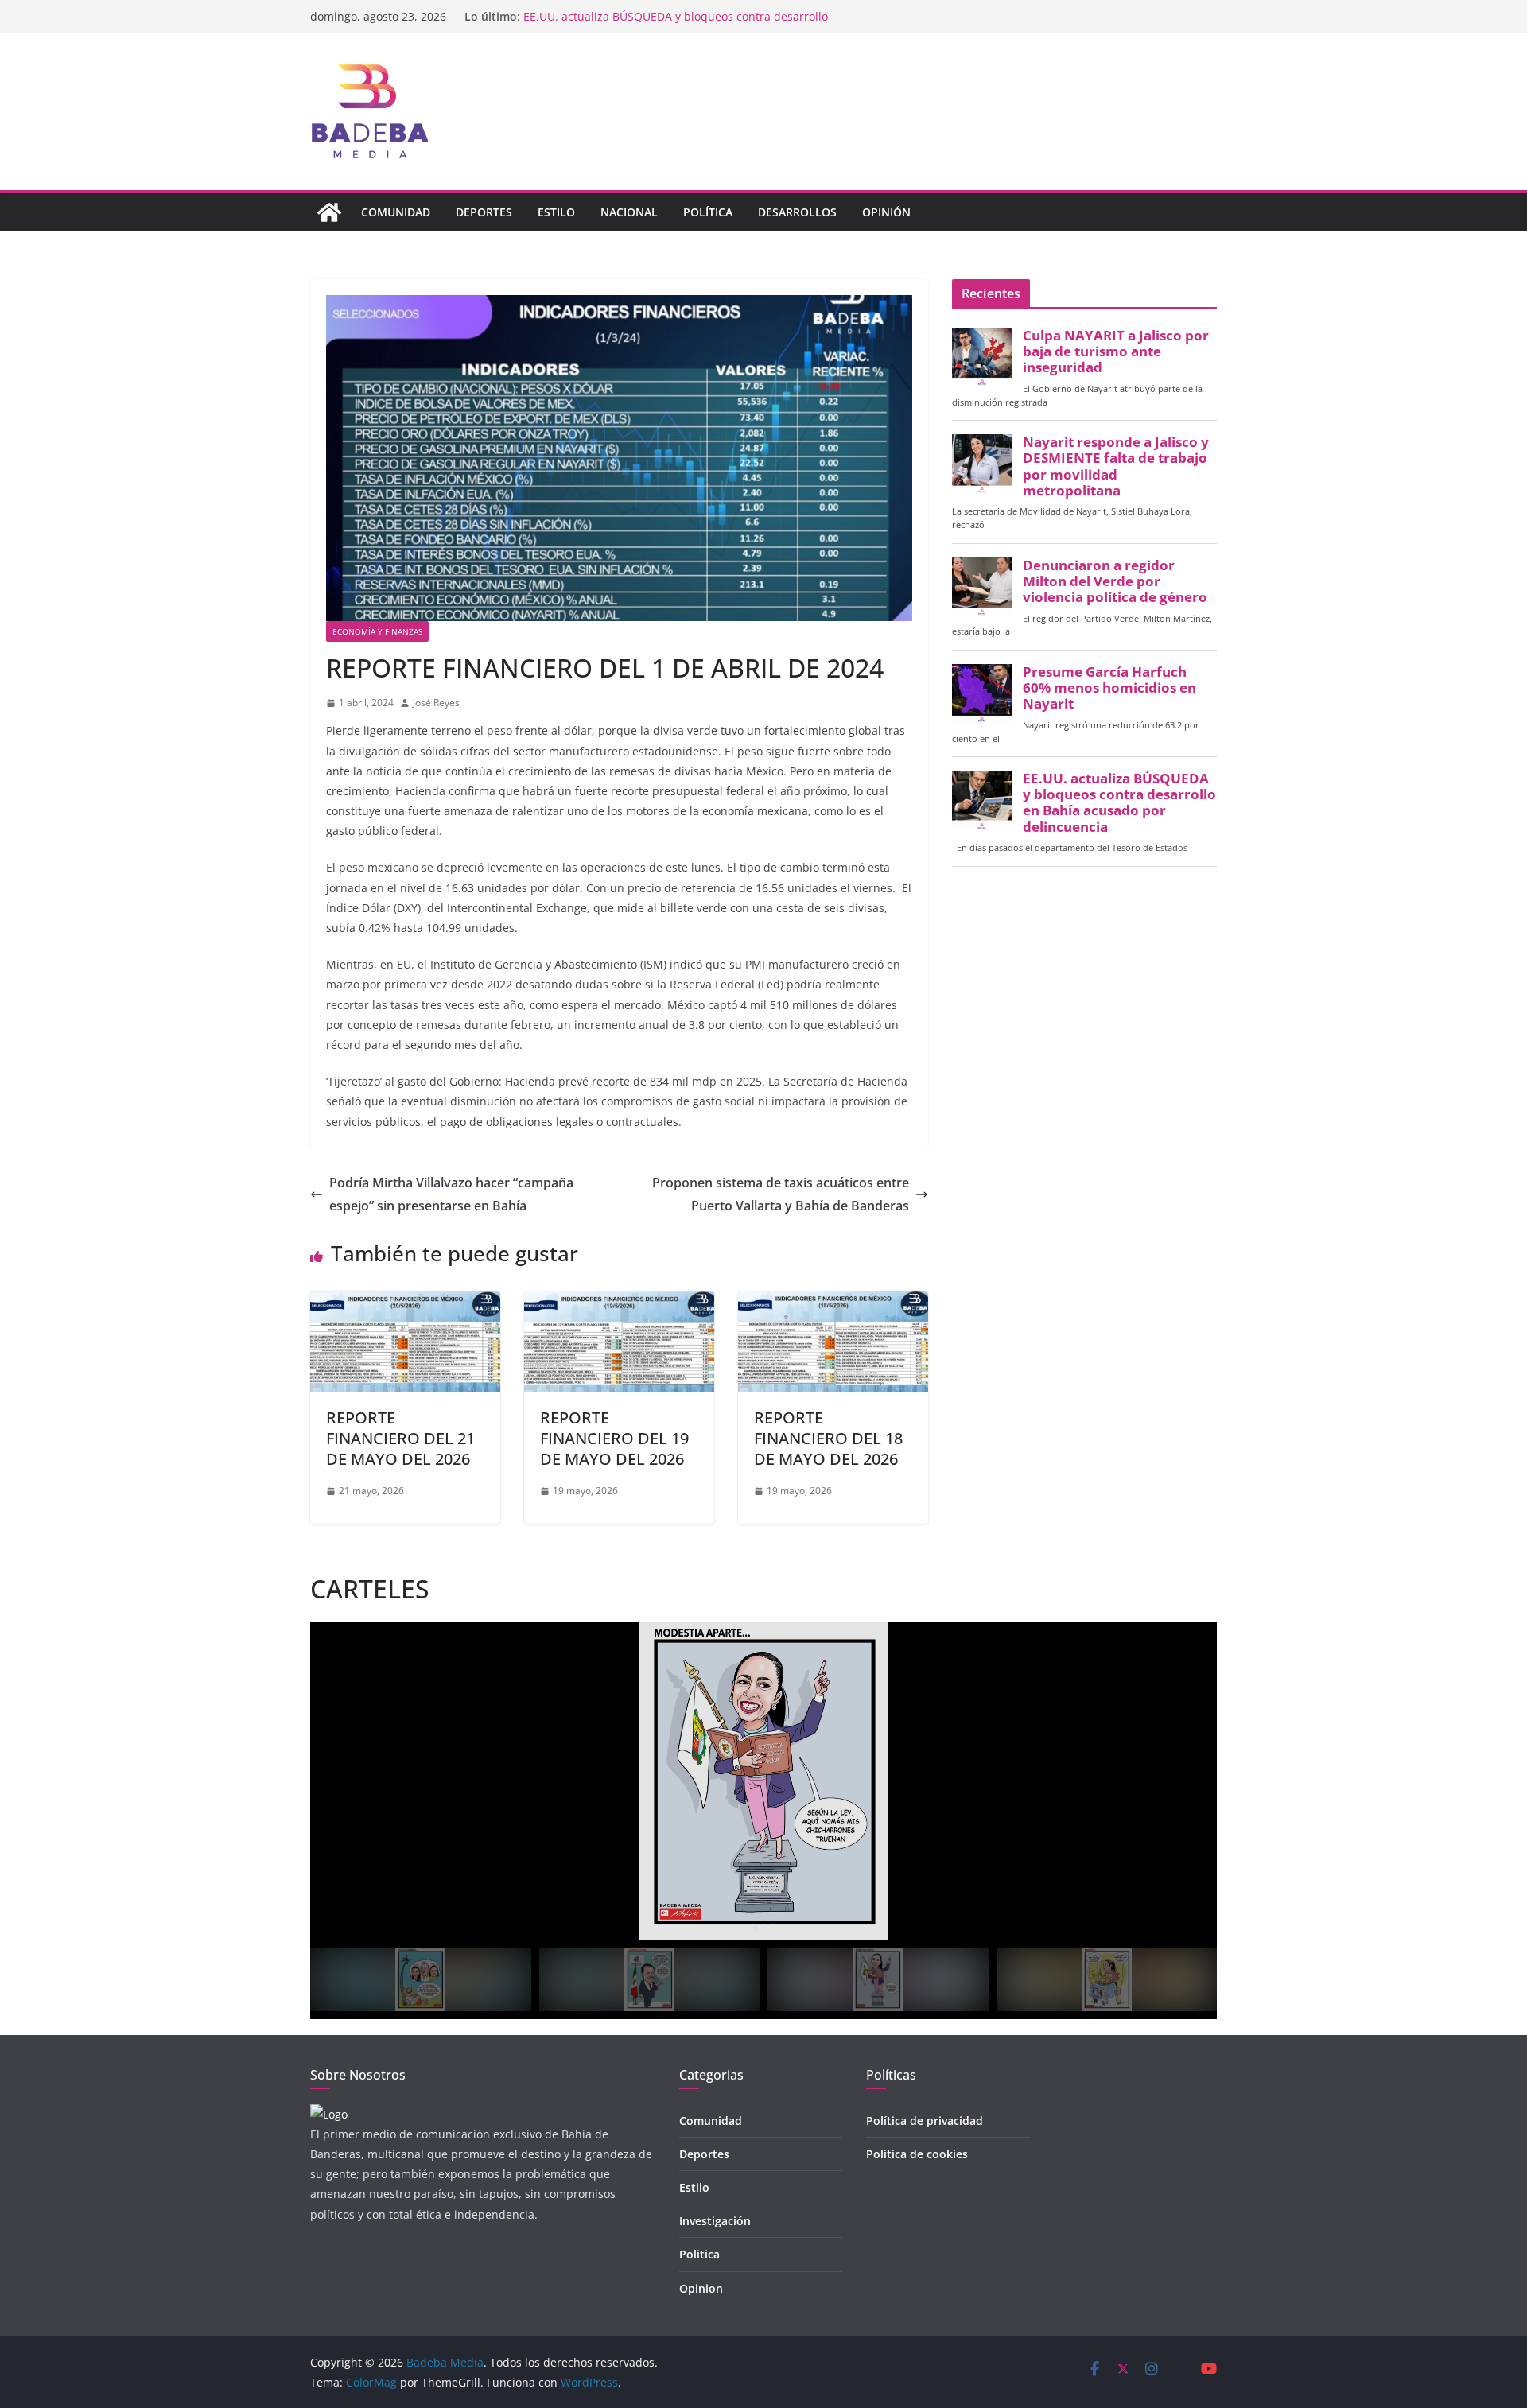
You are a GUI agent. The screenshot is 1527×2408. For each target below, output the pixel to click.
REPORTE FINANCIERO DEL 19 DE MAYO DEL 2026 (614, 1438)
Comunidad (396, 212)
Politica (699, 2254)
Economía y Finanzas (377, 631)
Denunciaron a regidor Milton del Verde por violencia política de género (1115, 581)
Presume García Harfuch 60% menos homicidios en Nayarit (681, 16)
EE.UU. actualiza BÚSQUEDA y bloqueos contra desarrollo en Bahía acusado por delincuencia (1119, 803)
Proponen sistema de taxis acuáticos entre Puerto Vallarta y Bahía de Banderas (781, 1194)
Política (708, 212)
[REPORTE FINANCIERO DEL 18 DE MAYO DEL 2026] (833, 1303)
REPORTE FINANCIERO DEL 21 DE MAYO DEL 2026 (400, 1438)
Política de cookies (917, 2154)
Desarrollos (797, 212)
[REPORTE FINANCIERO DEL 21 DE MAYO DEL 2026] (405, 1303)
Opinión (886, 212)
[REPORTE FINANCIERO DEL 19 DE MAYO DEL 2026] (619, 1303)
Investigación (715, 2221)
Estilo (556, 212)
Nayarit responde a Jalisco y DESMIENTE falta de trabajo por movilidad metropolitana (1116, 466)
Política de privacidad (925, 2121)
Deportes (484, 212)
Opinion (701, 2288)
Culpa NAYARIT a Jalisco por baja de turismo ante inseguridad (1116, 351)
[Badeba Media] (329, 212)
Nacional (629, 212)
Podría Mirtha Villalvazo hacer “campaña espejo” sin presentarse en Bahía (451, 1194)
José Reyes (436, 703)
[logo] (329, 2114)
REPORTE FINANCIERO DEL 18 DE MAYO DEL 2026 (828, 1438)
